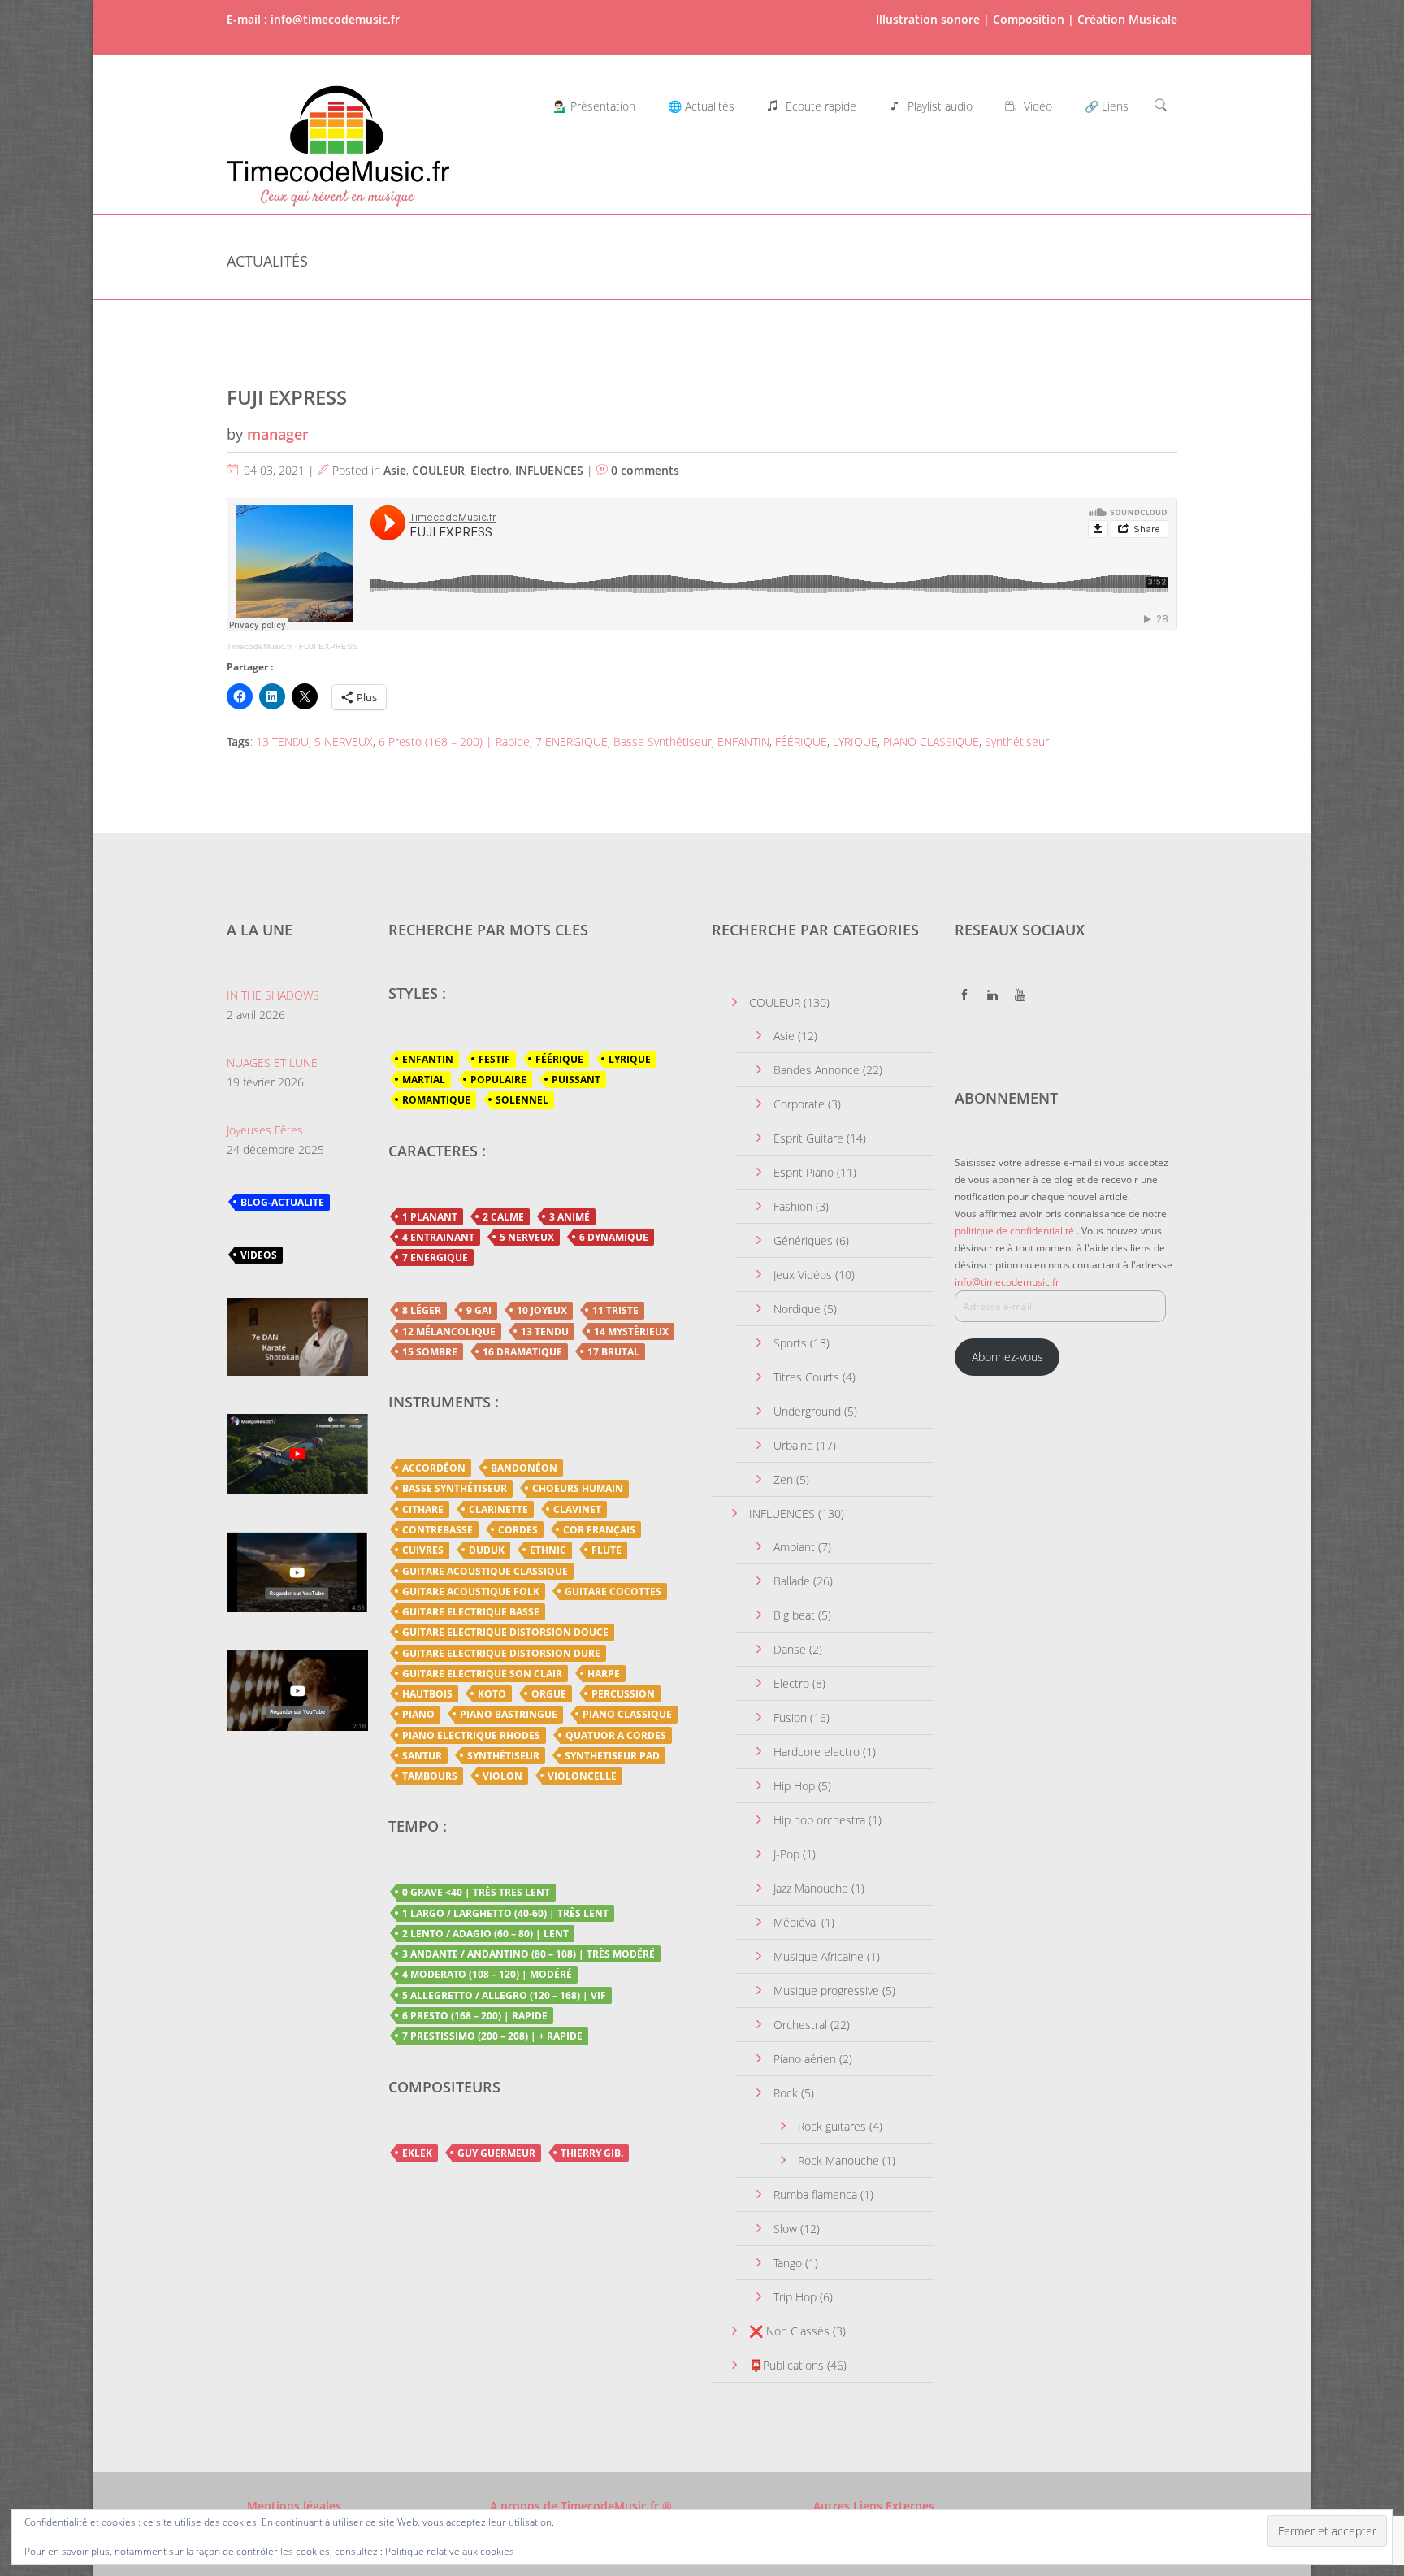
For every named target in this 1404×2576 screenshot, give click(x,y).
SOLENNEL (522, 1100)
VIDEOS (259, 1255)
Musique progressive (826, 1991)
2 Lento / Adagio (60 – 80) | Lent (485, 1934)
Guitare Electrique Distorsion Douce (505, 1632)
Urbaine (793, 1445)
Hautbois (427, 1694)
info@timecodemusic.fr (1007, 1282)
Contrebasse (438, 1530)
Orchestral (800, 2025)
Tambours (430, 1776)
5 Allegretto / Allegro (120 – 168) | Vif (504, 1995)
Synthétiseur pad (612, 1756)
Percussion (623, 1694)
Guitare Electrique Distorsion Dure (501, 1653)
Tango (788, 2263)
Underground (807, 1411)
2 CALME (503, 1217)
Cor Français (599, 1530)
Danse (790, 1649)
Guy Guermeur (496, 2153)
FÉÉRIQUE (801, 742)
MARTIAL (424, 1080)
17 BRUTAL (613, 1352)
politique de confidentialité (1014, 1231)
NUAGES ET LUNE (272, 1062)
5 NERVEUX (344, 742)
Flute (607, 1550)
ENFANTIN (743, 742)
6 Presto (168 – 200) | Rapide (454, 742)
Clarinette (498, 1509)
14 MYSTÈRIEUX (631, 1331)
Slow (785, 2229)
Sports (790, 1343)
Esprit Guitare (808, 1138)
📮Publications (786, 2365)
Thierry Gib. (592, 2153)
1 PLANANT (430, 1217)
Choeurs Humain (578, 1488)
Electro (490, 470)
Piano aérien (805, 2059)
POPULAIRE (498, 1080)
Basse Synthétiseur (663, 742)
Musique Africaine (819, 1956)
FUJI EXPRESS (287, 397)
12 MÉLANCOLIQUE (449, 1331)
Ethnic (548, 1550)
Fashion (793, 1206)
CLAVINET (577, 1509)
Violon (503, 1776)
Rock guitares (832, 2126)
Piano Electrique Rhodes (471, 1735)
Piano (418, 1714)
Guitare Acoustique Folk (471, 1592)
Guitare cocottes (613, 1592)
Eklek (417, 2153)
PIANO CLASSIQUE (931, 742)
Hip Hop (794, 1786)
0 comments (645, 470)
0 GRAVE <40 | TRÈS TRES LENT (476, 1892)
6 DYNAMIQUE (614, 1237)
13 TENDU (282, 742)
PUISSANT (576, 1080)
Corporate (799, 1104)
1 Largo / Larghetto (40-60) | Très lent (505, 1913)
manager (278, 434)
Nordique (797, 1309)
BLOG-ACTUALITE (282, 1202)
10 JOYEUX (542, 1310)
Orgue (549, 1694)
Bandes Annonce (817, 1070)
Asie (395, 470)
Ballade (792, 1581)
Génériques (803, 1240)
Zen (783, 1479)
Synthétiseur (1017, 742)
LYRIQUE (855, 742)
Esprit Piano (804, 1172)
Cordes (518, 1530)
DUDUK (487, 1550)
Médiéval (796, 1922)
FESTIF (494, 1059)
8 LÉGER (422, 1310)
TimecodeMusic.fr (259, 646)
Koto (492, 1694)
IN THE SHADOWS (273, 995)
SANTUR (422, 1756)
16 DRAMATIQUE (522, 1352)
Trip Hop (795, 2297)
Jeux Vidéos (803, 1275)
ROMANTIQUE (436, 1100)
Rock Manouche (838, 2160)
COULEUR (438, 470)
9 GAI (479, 1310)
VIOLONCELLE (582, 1776)
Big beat (794, 1615)
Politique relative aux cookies (450, 2551)
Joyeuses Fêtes (265, 1130)
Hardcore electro (817, 1752)
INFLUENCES (549, 470)
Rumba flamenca (815, 2194)
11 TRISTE (615, 1310)
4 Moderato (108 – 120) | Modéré (487, 1974)
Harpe (604, 1674)
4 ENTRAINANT (438, 1237)
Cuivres (423, 1550)
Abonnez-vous (1007, 1357)
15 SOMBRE (430, 1352)
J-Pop (786, 1854)
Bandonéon (524, 1468)
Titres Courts (806, 1377)
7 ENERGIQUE (572, 742)
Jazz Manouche (811, 1888)
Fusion (790, 1717)
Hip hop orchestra (819, 1820)
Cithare (423, 1509)
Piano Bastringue (509, 1714)
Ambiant (794, 1547)
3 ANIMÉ (570, 1217)
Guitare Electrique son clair (482, 1674)
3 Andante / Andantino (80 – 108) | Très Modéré (529, 1954)
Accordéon (434, 1468)
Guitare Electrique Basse (471, 1612)
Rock (786, 2093)
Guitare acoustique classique (485, 1571)
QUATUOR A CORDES (616, 1735)
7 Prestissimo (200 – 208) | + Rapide (492, 2036)
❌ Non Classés (789, 2331)
